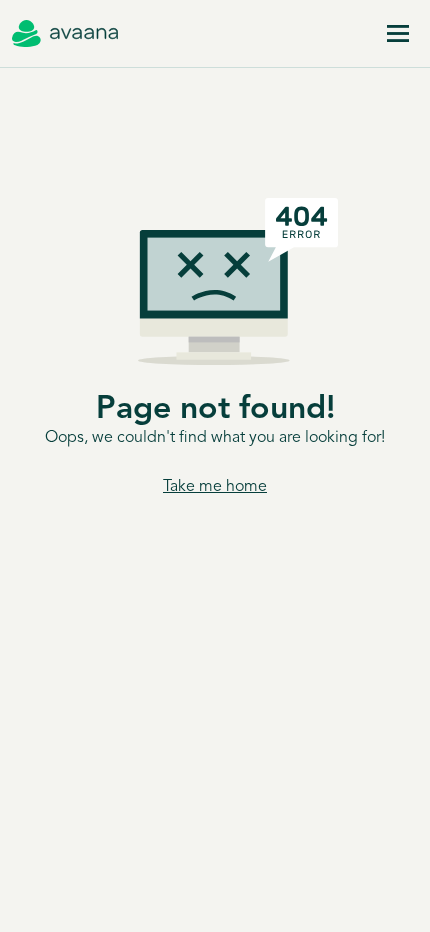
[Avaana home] (65, 34)
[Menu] (398, 34)
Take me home (215, 487)
